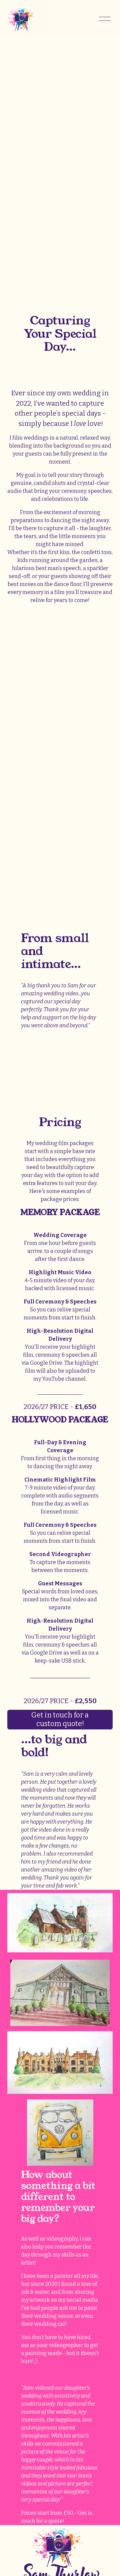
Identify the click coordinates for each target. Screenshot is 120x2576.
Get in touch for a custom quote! (60, 1719)
